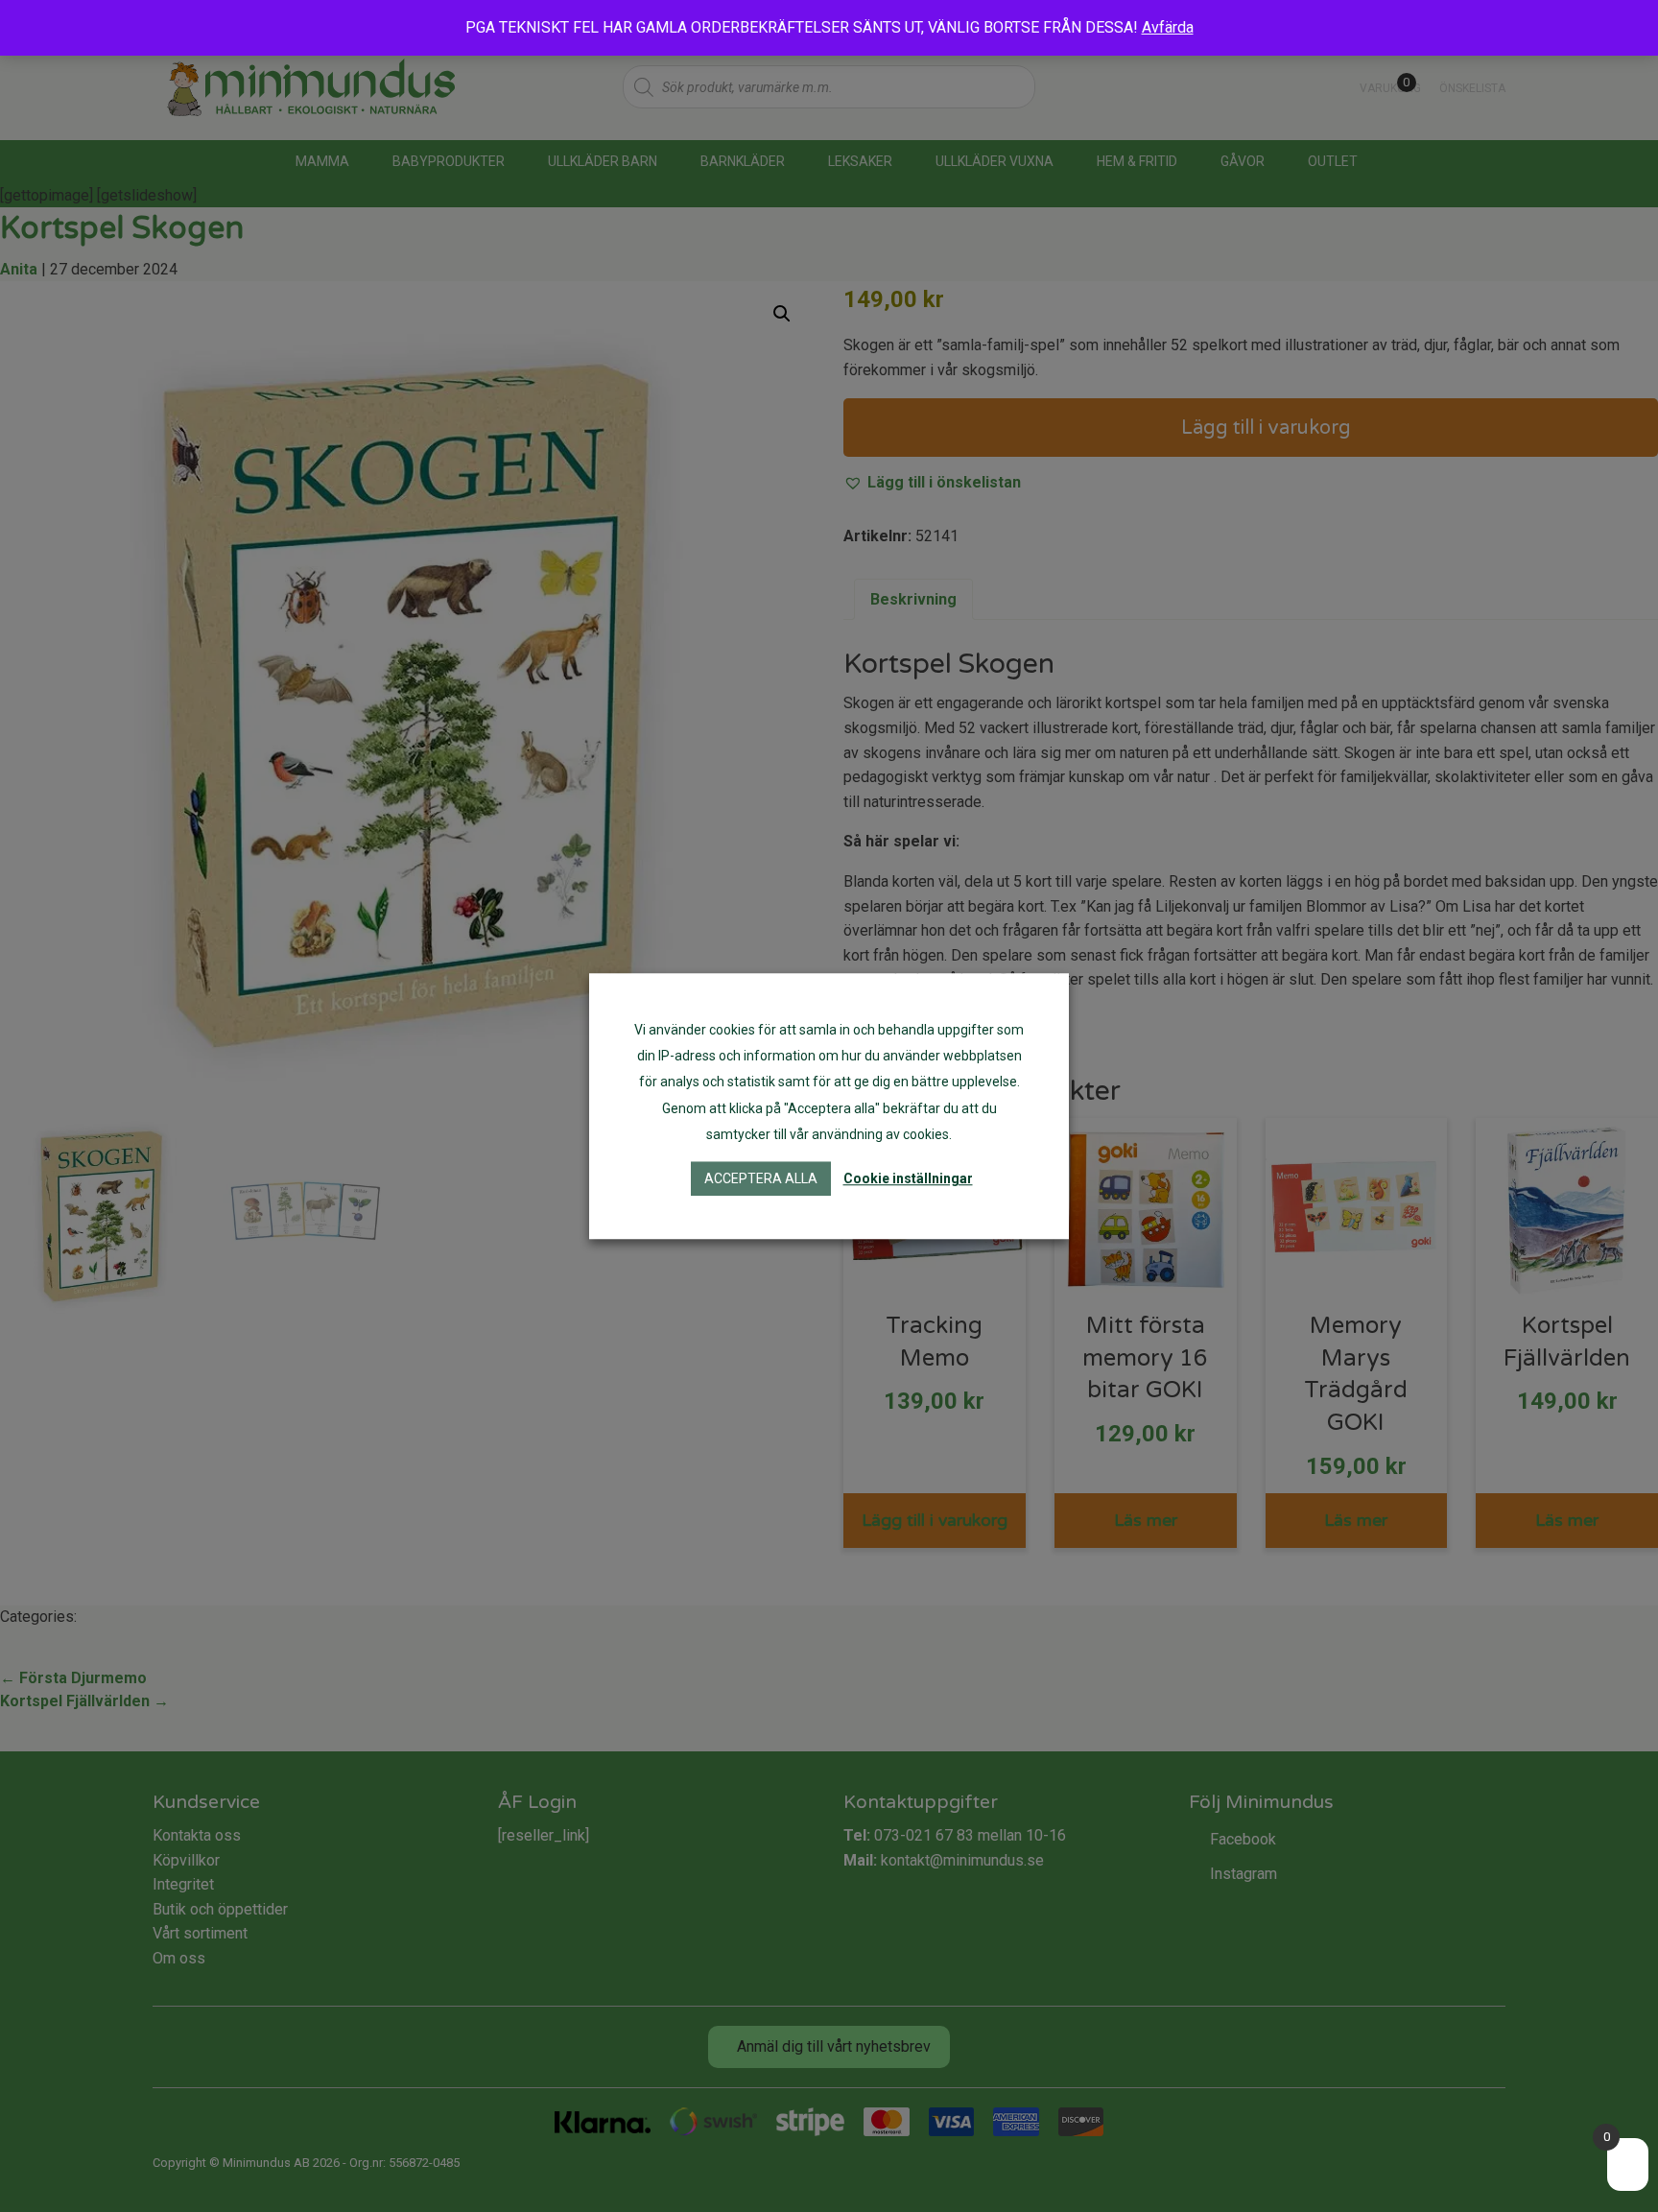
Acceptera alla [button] (761, 1178)
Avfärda (1168, 27)
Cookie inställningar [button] (908, 1178)
